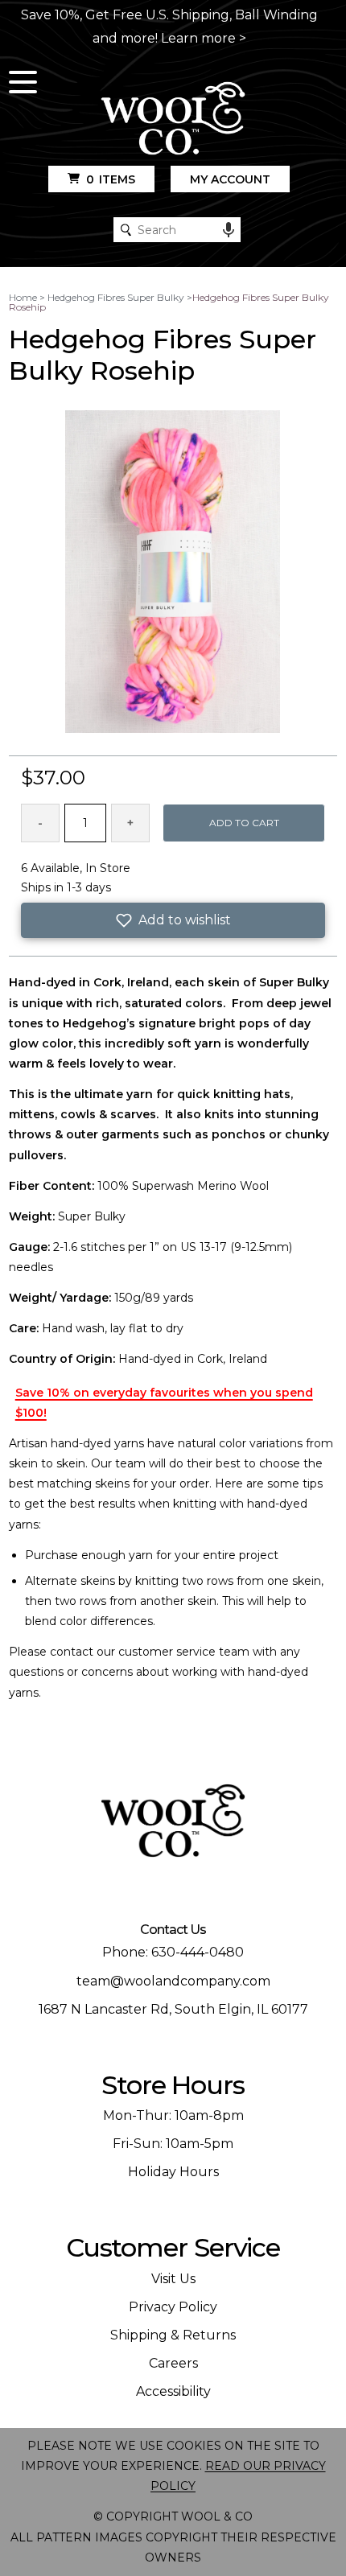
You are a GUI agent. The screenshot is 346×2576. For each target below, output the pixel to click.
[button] (173, 920)
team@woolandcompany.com (173, 1981)
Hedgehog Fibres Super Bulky (116, 297)
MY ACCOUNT (230, 179)
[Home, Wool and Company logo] (173, 119)
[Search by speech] (229, 230)
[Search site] (126, 230)
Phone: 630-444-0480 (173, 1952)
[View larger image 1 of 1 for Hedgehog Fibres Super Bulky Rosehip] (173, 573)
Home (23, 297)
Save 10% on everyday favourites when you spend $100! (164, 1403)
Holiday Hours (173, 2172)
